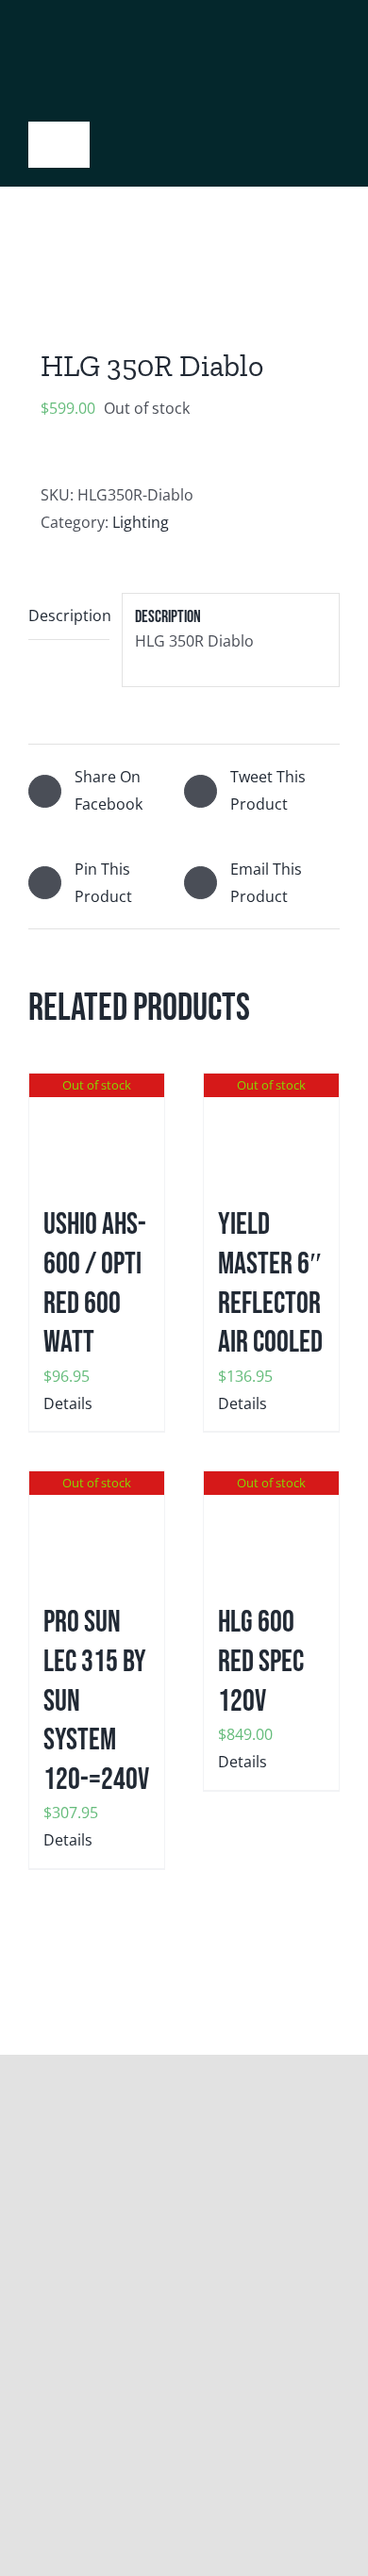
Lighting (141, 522)
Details (68, 1403)
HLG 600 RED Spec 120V (261, 1662)
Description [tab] (69, 615)
